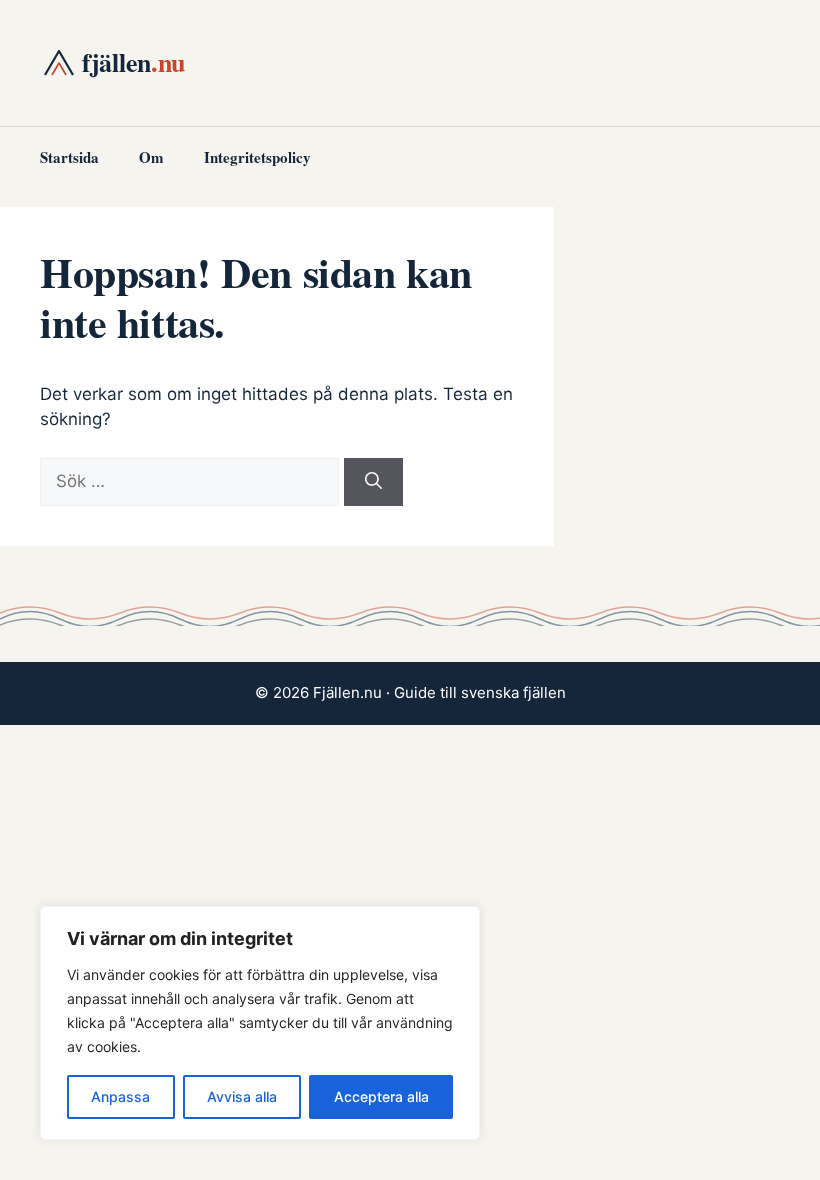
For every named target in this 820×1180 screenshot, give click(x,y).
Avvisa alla (242, 1096)
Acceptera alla (381, 1096)
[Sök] (373, 482)
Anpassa (120, 1096)
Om (151, 157)
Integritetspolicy (257, 157)
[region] (260, 1023)
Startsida (69, 157)
